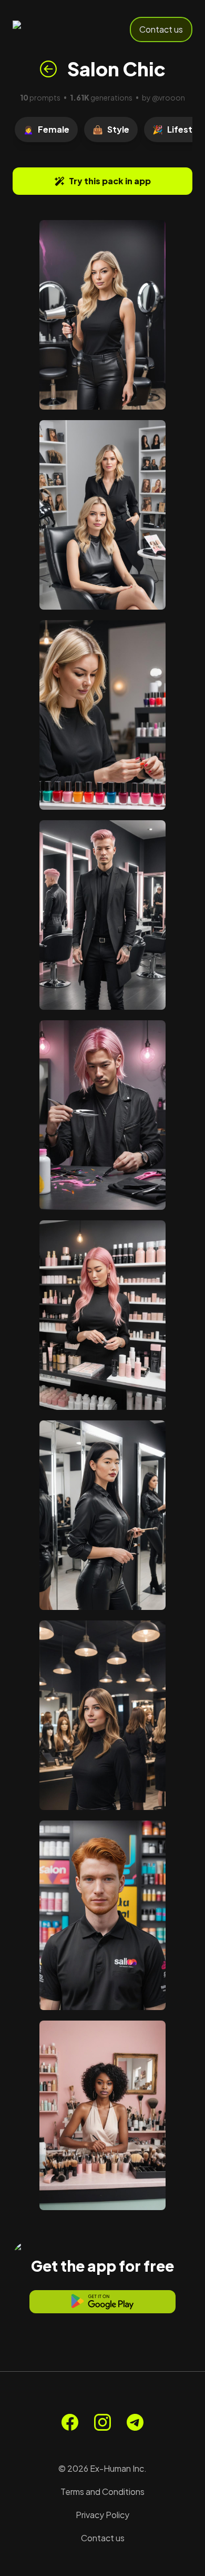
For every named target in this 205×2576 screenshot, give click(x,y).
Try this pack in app (110, 181)
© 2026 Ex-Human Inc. (102, 2468)
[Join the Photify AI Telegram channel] (135, 2422)
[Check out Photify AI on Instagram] (102, 2422)
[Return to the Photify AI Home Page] (48, 29)
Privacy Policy (102, 2515)
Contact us (161, 29)
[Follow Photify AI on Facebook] (70, 2422)
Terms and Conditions (102, 2492)
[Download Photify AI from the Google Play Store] (102, 2302)
